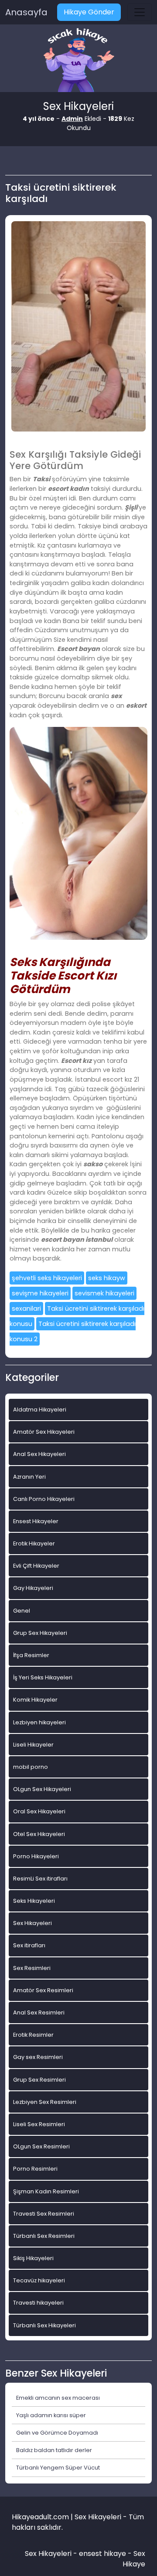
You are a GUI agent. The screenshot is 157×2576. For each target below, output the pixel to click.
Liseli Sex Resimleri (39, 2124)
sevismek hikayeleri (104, 1293)
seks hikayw (107, 1278)
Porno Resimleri (35, 2169)
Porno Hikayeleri (36, 1856)
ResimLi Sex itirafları (40, 1879)
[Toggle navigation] (140, 12)
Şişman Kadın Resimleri (46, 2191)
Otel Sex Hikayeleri (39, 1834)
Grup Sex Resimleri (39, 2080)
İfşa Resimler (31, 1655)
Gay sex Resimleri (38, 2057)
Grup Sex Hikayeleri (40, 1633)
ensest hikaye (102, 2554)
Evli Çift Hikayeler (36, 1566)
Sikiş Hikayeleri (33, 2258)
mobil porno (31, 1767)
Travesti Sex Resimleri (44, 2214)
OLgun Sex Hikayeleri (42, 1789)
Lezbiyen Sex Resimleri (45, 2102)
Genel (22, 1611)
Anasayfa (26, 12)
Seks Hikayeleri (34, 1901)
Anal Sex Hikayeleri (39, 1454)
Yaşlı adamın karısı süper (51, 2415)
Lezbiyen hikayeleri (39, 1722)
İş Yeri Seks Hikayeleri (43, 1677)
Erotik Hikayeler (34, 1543)
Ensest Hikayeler (36, 1521)
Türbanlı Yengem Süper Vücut (58, 2468)
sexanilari (26, 1309)
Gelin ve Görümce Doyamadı (57, 2433)
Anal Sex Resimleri (39, 2012)
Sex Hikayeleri (32, 1923)
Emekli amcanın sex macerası (58, 2398)
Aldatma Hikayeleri (40, 1410)
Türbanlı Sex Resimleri (44, 2236)
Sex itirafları (29, 1945)
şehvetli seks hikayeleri (47, 1278)
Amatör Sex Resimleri (43, 1990)
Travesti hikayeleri (38, 2303)
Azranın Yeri (29, 1477)
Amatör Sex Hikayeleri (44, 1432)
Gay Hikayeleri (33, 1588)
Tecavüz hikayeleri (39, 2280)
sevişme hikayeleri (40, 1293)
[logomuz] (78, 61)
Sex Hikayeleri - (52, 2554)
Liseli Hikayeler (33, 1745)
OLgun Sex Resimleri (41, 2146)
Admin (72, 119)
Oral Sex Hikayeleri (39, 1811)
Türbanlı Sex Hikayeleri (44, 2325)
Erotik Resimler (33, 2035)
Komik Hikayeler (35, 1700)
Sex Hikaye (134, 2559)
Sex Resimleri (32, 1968)
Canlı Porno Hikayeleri (44, 1499)
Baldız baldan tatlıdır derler (54, 2450)
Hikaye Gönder (89, 12)
